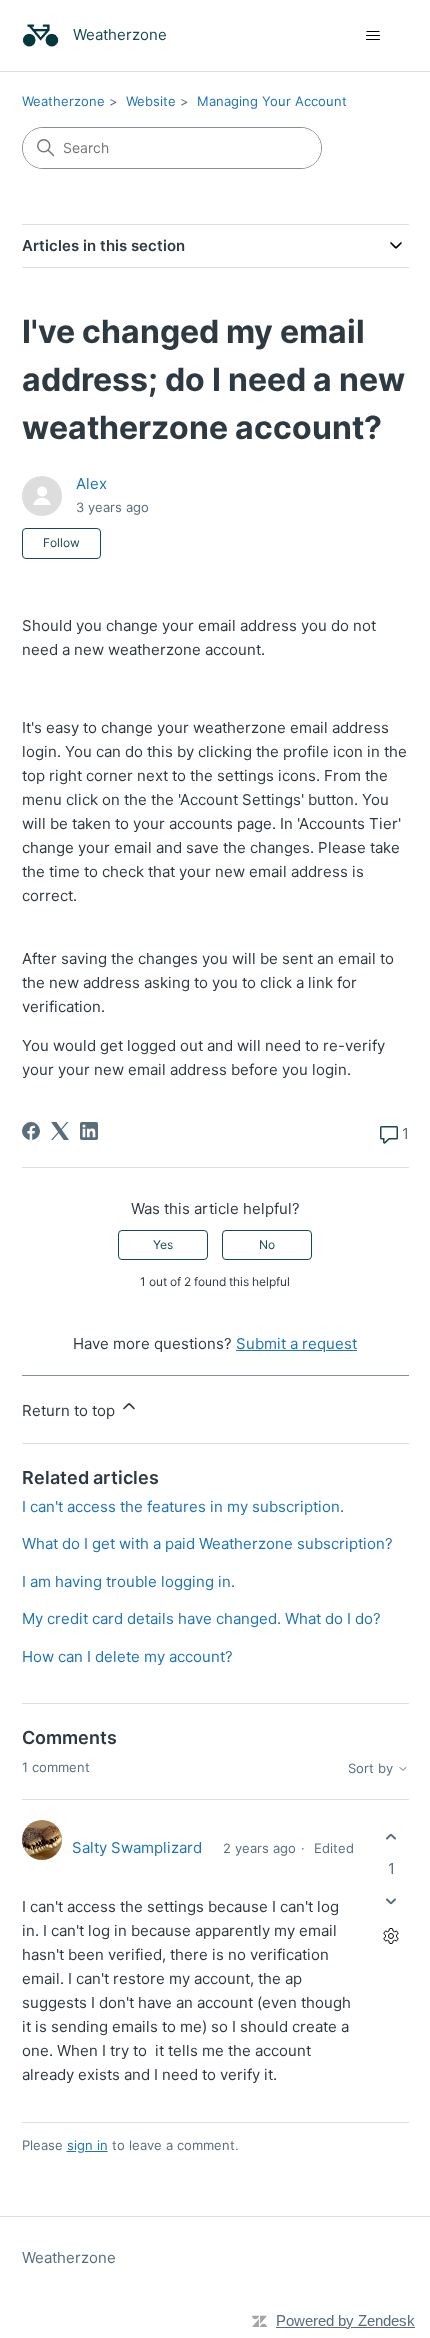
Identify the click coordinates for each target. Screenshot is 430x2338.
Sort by (372, 1768)
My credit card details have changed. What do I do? (201, 1618)
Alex (91, 483)
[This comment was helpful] (391, 1837)
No (267, 1244)
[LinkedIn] (89, 1131)
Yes (163, 1244)
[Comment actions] (391, 1935)
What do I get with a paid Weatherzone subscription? (207, 1543)
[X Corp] (60, 1131)
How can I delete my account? (127, 1656)
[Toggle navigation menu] (373, 36)
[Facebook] (31, 1131)
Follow (61, 542)
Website (151, 101)
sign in (87, 2145)
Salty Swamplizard (137, 1847)
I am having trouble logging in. (128, 1581)
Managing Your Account (272, 101)
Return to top (70, 1410)
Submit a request (296, 1343)
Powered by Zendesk (345, 2320)
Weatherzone (63, 101)
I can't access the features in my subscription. (183, 1506)
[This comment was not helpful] (391, 1900)
